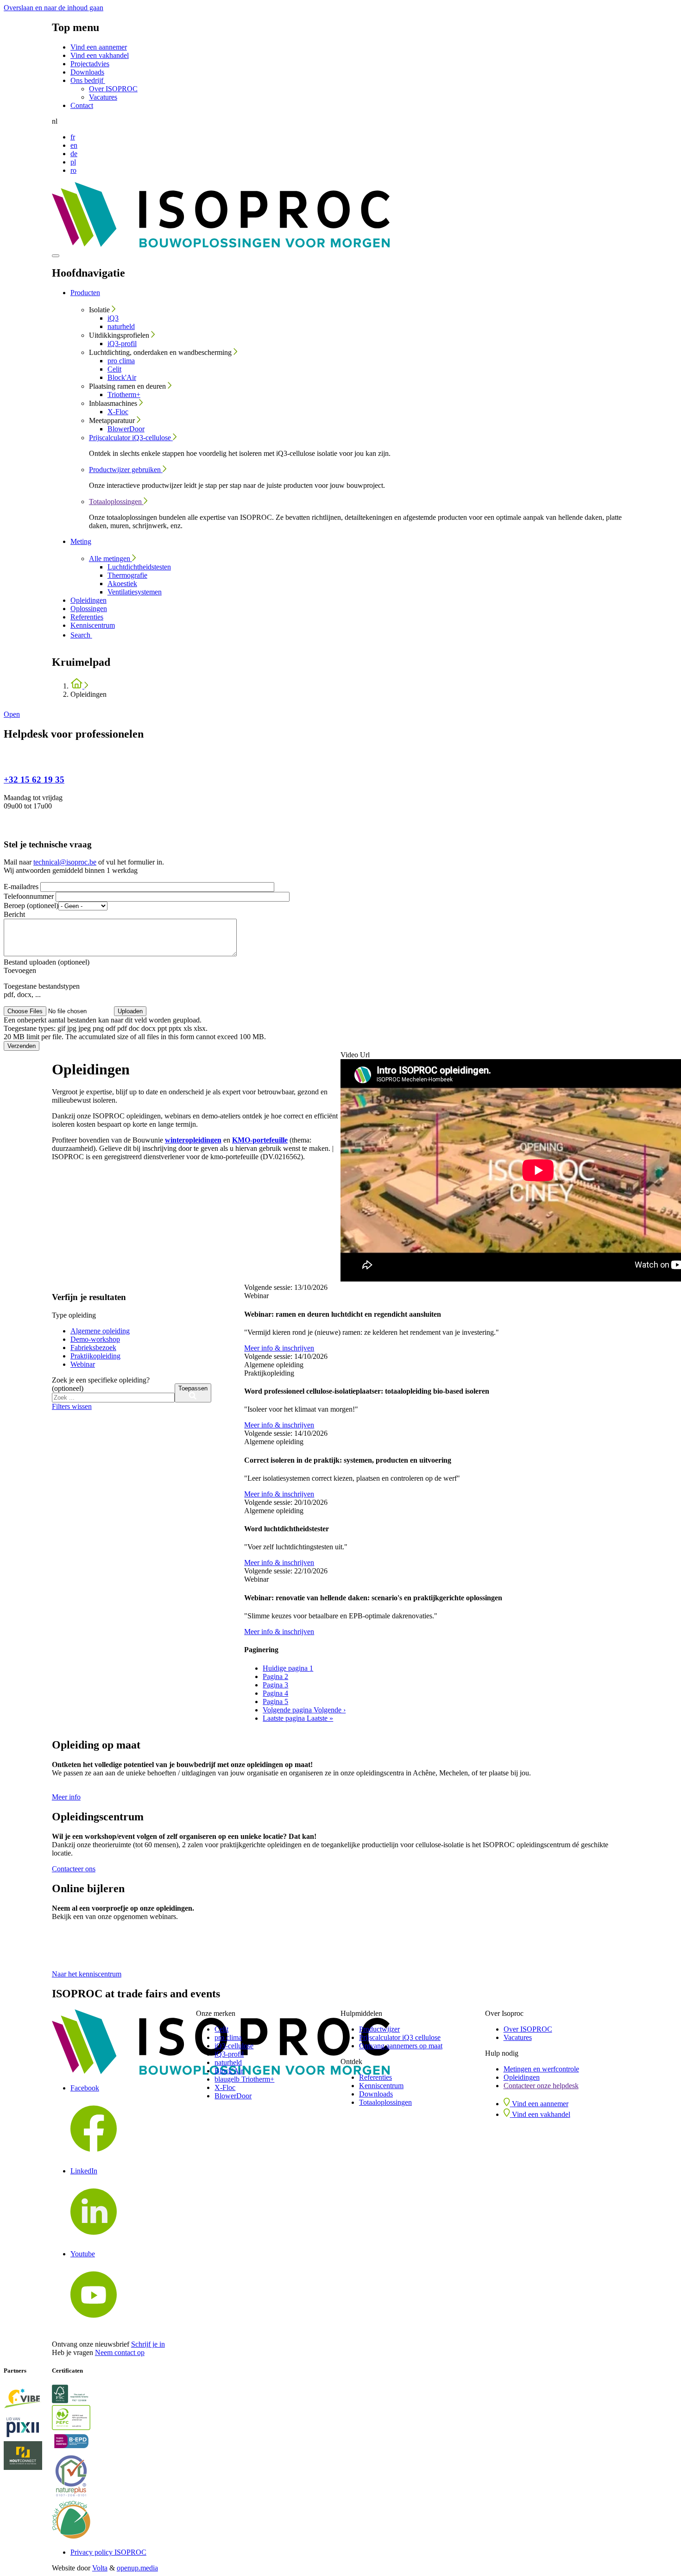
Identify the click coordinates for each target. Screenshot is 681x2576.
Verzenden (22, 1046)
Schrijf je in (148, 2344)
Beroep (31, 906)
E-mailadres (22, 887)
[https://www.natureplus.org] (76, 2477)
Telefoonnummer (30, 896)
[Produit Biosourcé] (76, 2521)
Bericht (14, 914)
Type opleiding (74, 1315)
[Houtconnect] (28, 2456)
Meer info (66, 1797)
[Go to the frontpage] (221, 245)
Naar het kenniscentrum (87, 1974)
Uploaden (130, 1011)
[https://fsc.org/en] (76, 2395)
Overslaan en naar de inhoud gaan (54, 8)
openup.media (137, 2568)
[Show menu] (56, 256)
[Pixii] (28, 2428)
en (74, 145)
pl (73, 162)
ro (73, 170)
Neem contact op (120, 2352)
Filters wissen (72, 1406)
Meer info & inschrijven (279, 1348)
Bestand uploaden (47, 962)
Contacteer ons (74, 1869)
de (74, 154)
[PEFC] (76, 2418)
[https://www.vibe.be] (28, 2400)
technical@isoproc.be (65, 862)
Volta (100, 2568)
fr (73, 137)
